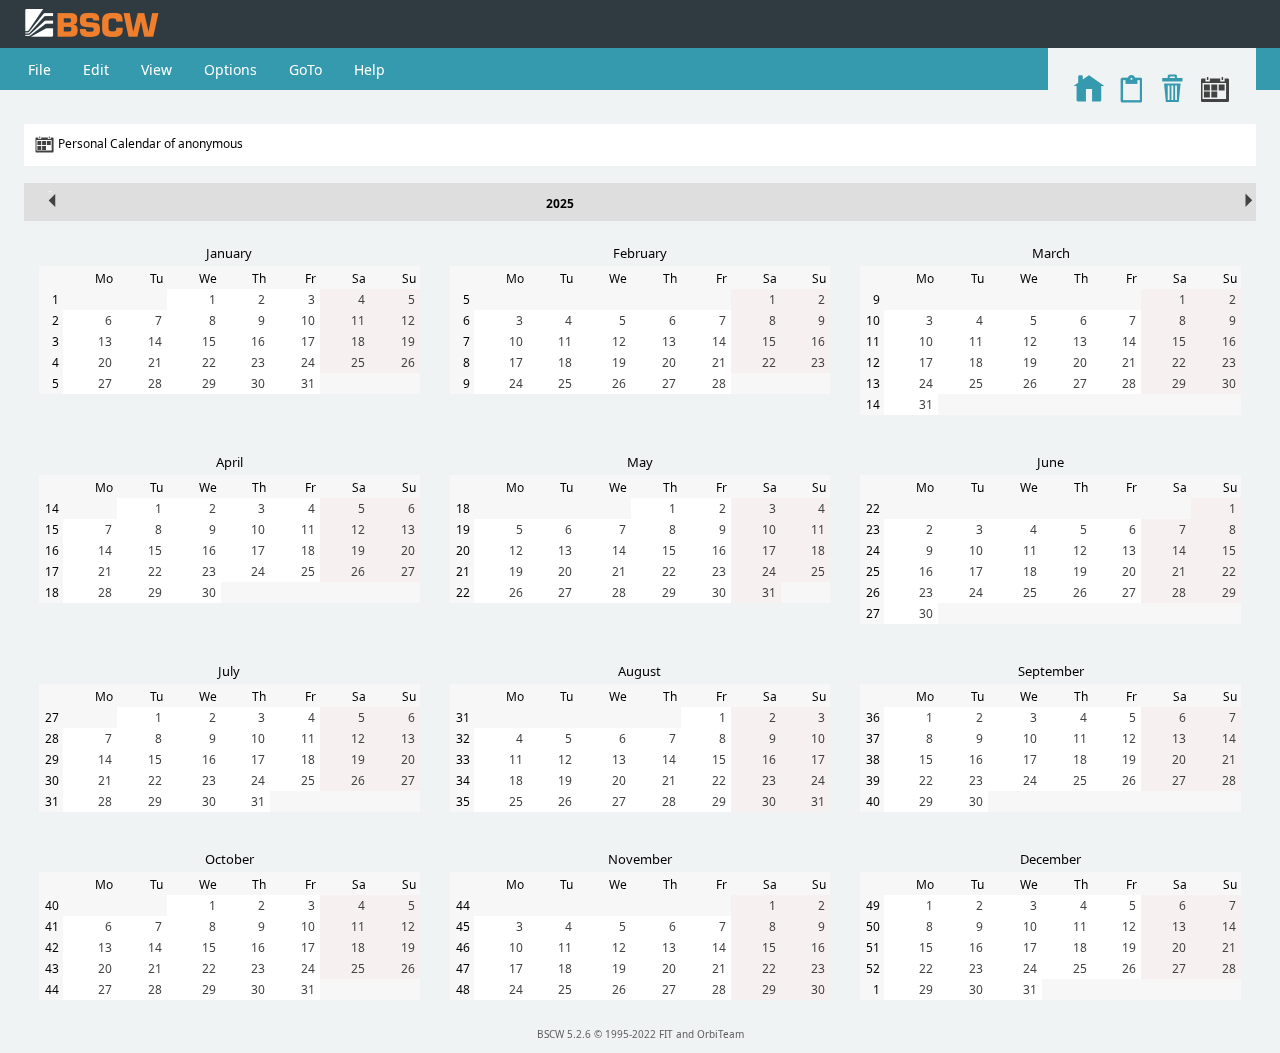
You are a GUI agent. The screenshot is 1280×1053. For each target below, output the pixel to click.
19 (408, 341)
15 (209, 341)
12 (408, 320)
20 (105, 362)
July (229, 671)
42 (52, 947)
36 (873, 717)
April (229, 462)
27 (105, 383)
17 (308, 341)
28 (155, 383)
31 (308, 383)
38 (873, 759)
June (1050, 462)
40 (873, 801)
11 (358, 320)
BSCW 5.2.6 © (569, 1034)
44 (52, 989)
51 (873, 947)
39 (873, 780)
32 (463, 738)
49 (873, 905)
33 (463, 759)
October (229, 859)
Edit (96, 69)
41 (52, 926)
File (39, 69)
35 (463, 801)
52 (873, 968)
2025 (560, 203)
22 (209, 362)
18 (358, 341)
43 (52, 968)
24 (308, 362)
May (640, 462)
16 (258, 341)
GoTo (305, 69)
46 (463, 947)
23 (258, 362)
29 (209, 383)
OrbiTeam (720, 1034)
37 (873, 738)
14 (155, 341)
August (639, 671)
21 (155, 362)
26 (408, 362)
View (156, 69)
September (1051, 671)
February (640, 253)
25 (358, 362)
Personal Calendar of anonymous (150, 143)
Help (369, 69)
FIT (666, 1034)
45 (463, 926)
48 (463, 989)
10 (308, 320)
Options (230, 69)
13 (105, 341)
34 (463, 780)
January (229, 253)
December (1050, 859)
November (640, 859)
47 (463, 968)
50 (873, 926)
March (1051, 253)
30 (258, 383)
